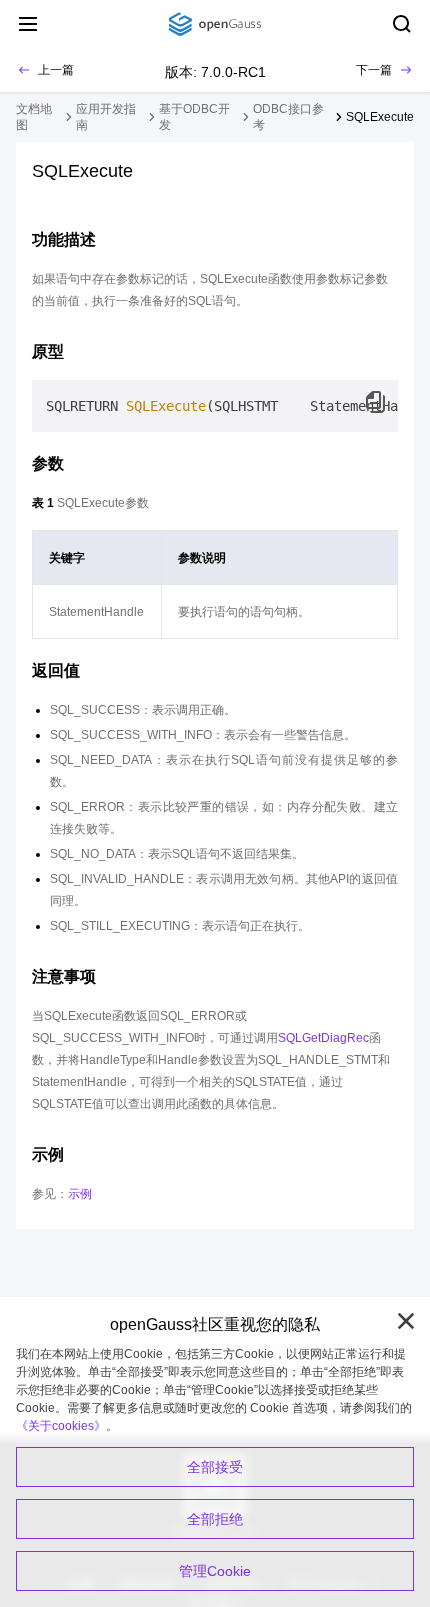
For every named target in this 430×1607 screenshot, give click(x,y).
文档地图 (34, 117)
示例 (80, 1194)
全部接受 (215, 1467)
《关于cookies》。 (67, 1426)
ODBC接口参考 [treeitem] (288, 117)
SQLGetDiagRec (323, 1038)
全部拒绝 (215, 1519)
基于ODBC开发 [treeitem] (194, 117)
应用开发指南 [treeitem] (106, 117)
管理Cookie (215, 1571)
